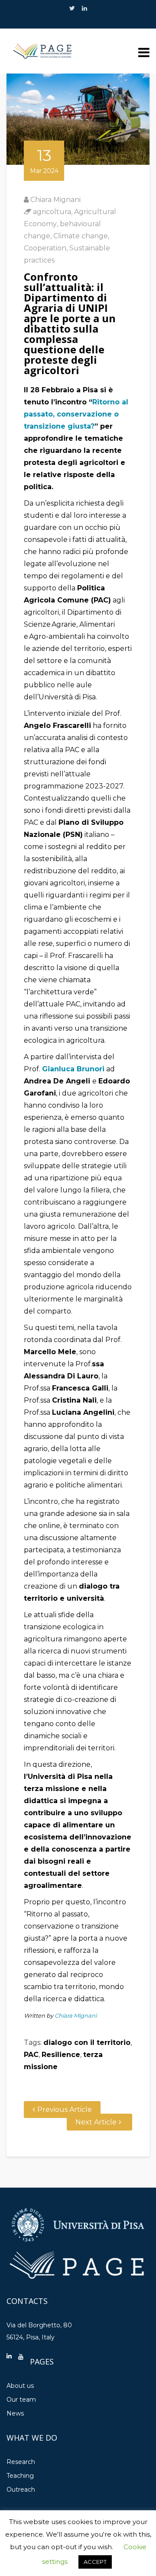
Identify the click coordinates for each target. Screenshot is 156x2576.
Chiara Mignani (55, 200)
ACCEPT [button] (95, 2562)
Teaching (20, 2476)
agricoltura (52, 212)
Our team (21, 2400)
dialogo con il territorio (87, 2043)
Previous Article (65, 2110)
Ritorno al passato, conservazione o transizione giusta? (76, 414)
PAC (31, 2055)
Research (21, 2462)
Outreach (21, 2489)
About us (20, 2386)
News (15, 2413)
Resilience (61, 2055)
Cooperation (45, 248)
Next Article (96, 2122)
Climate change (81, 236)
